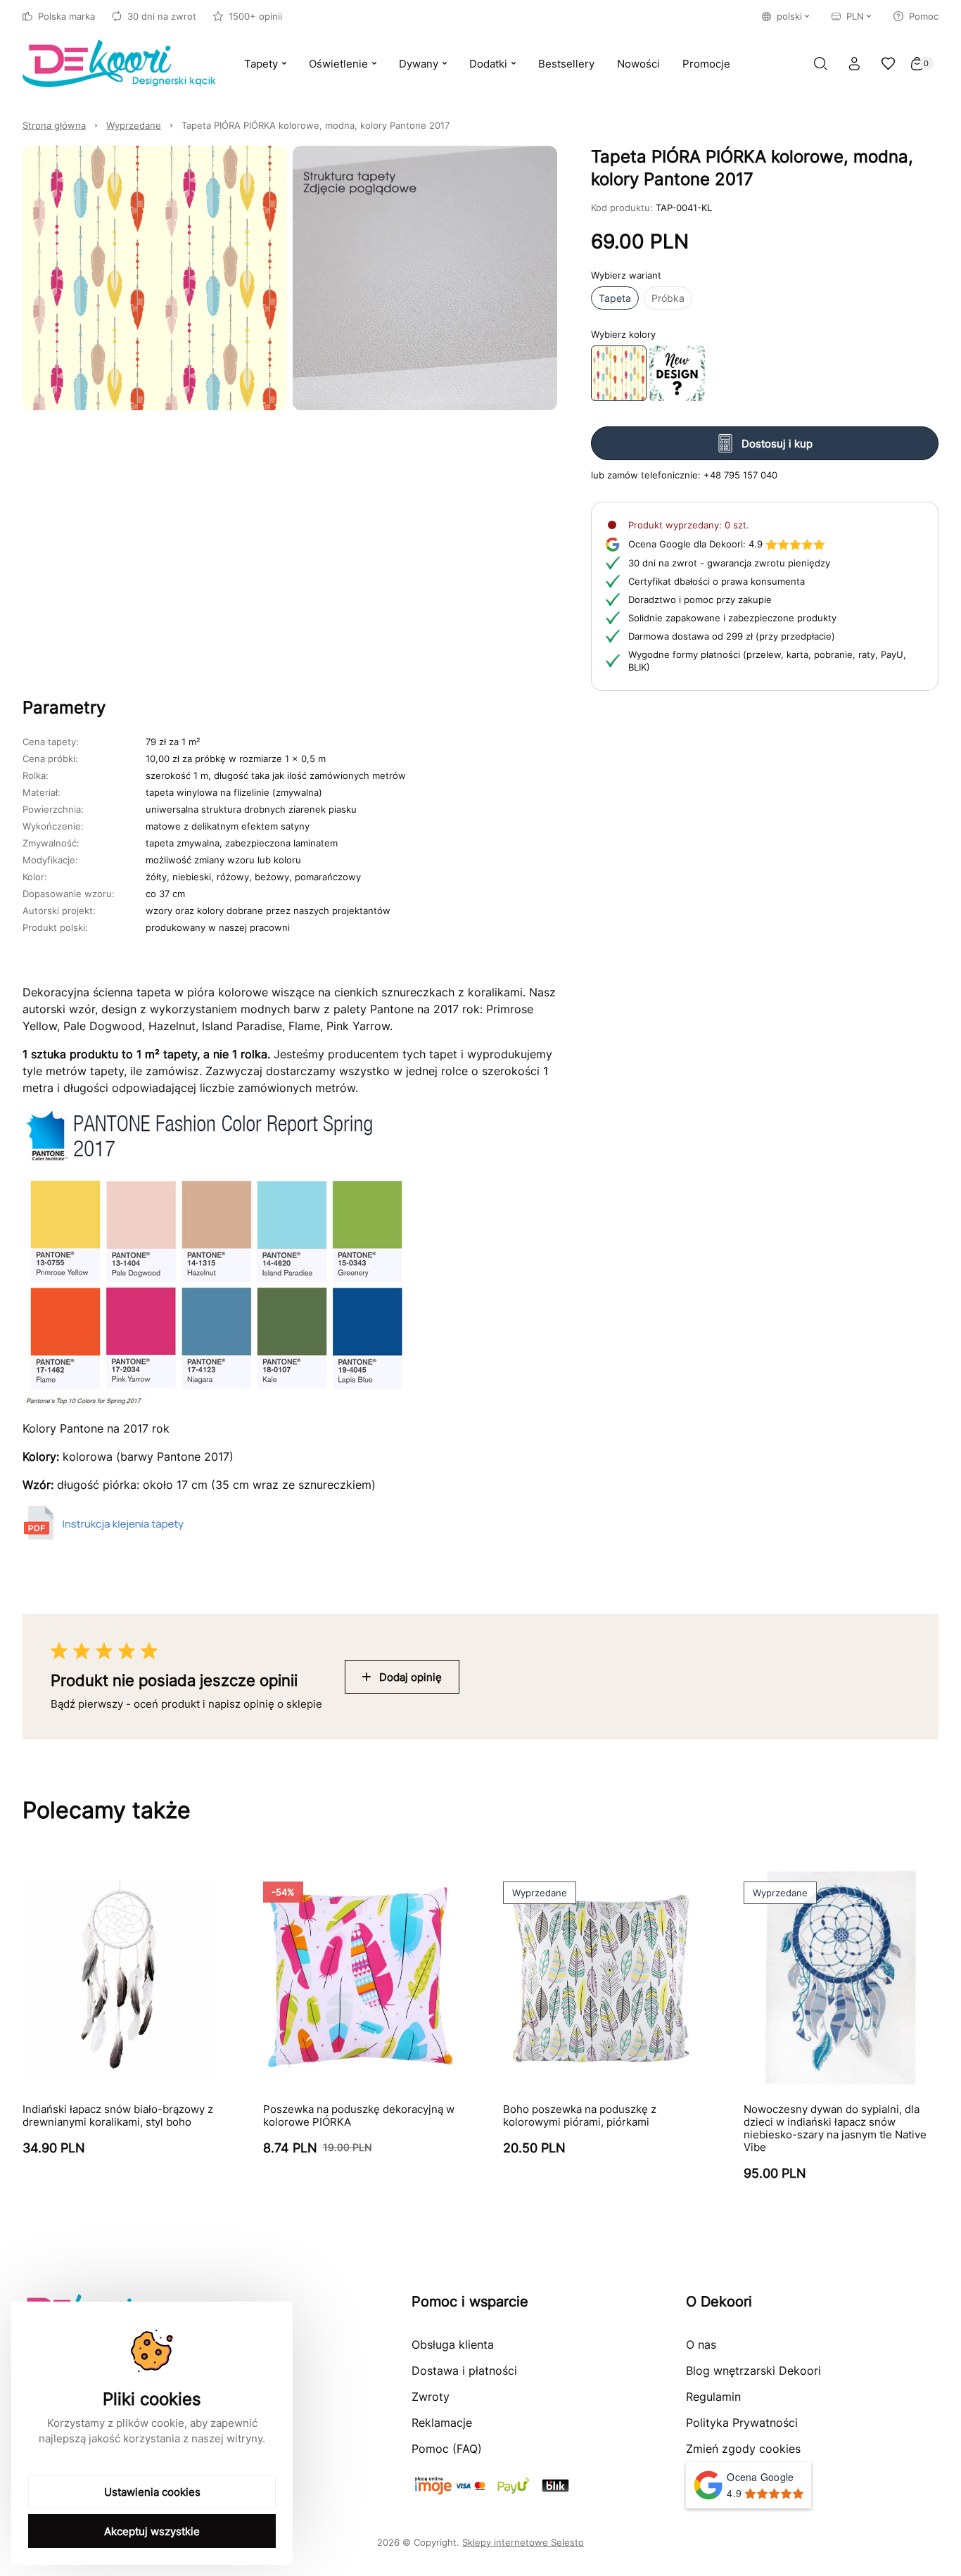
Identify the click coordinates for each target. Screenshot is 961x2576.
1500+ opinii (255, 16)
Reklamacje (442, 2423)
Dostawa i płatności (464, 2371)
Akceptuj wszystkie (152, 2531)
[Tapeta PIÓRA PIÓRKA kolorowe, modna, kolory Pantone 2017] (619, 373)
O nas (701, 2345)
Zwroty (431, 2397)
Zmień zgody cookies (743, 2449)
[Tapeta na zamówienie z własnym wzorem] (677, 373)
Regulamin (713, 2397)
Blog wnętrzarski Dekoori (753, 2371)
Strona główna (54, 125)
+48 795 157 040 (740, 475)
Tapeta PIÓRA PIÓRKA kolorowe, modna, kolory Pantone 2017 (316, 125)
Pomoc (924, 16)
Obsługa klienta (453, 2345)
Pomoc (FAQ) (447, 2449)
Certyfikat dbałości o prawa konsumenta (717, 581)
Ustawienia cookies (152, 2492)
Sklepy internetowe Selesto (523, 2542)
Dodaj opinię (411, 1677)
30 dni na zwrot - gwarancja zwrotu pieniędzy (729, 563)
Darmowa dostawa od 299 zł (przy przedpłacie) (732, 636)
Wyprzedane (134, 125)
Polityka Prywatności (742, 2423)
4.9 (695, 544)
